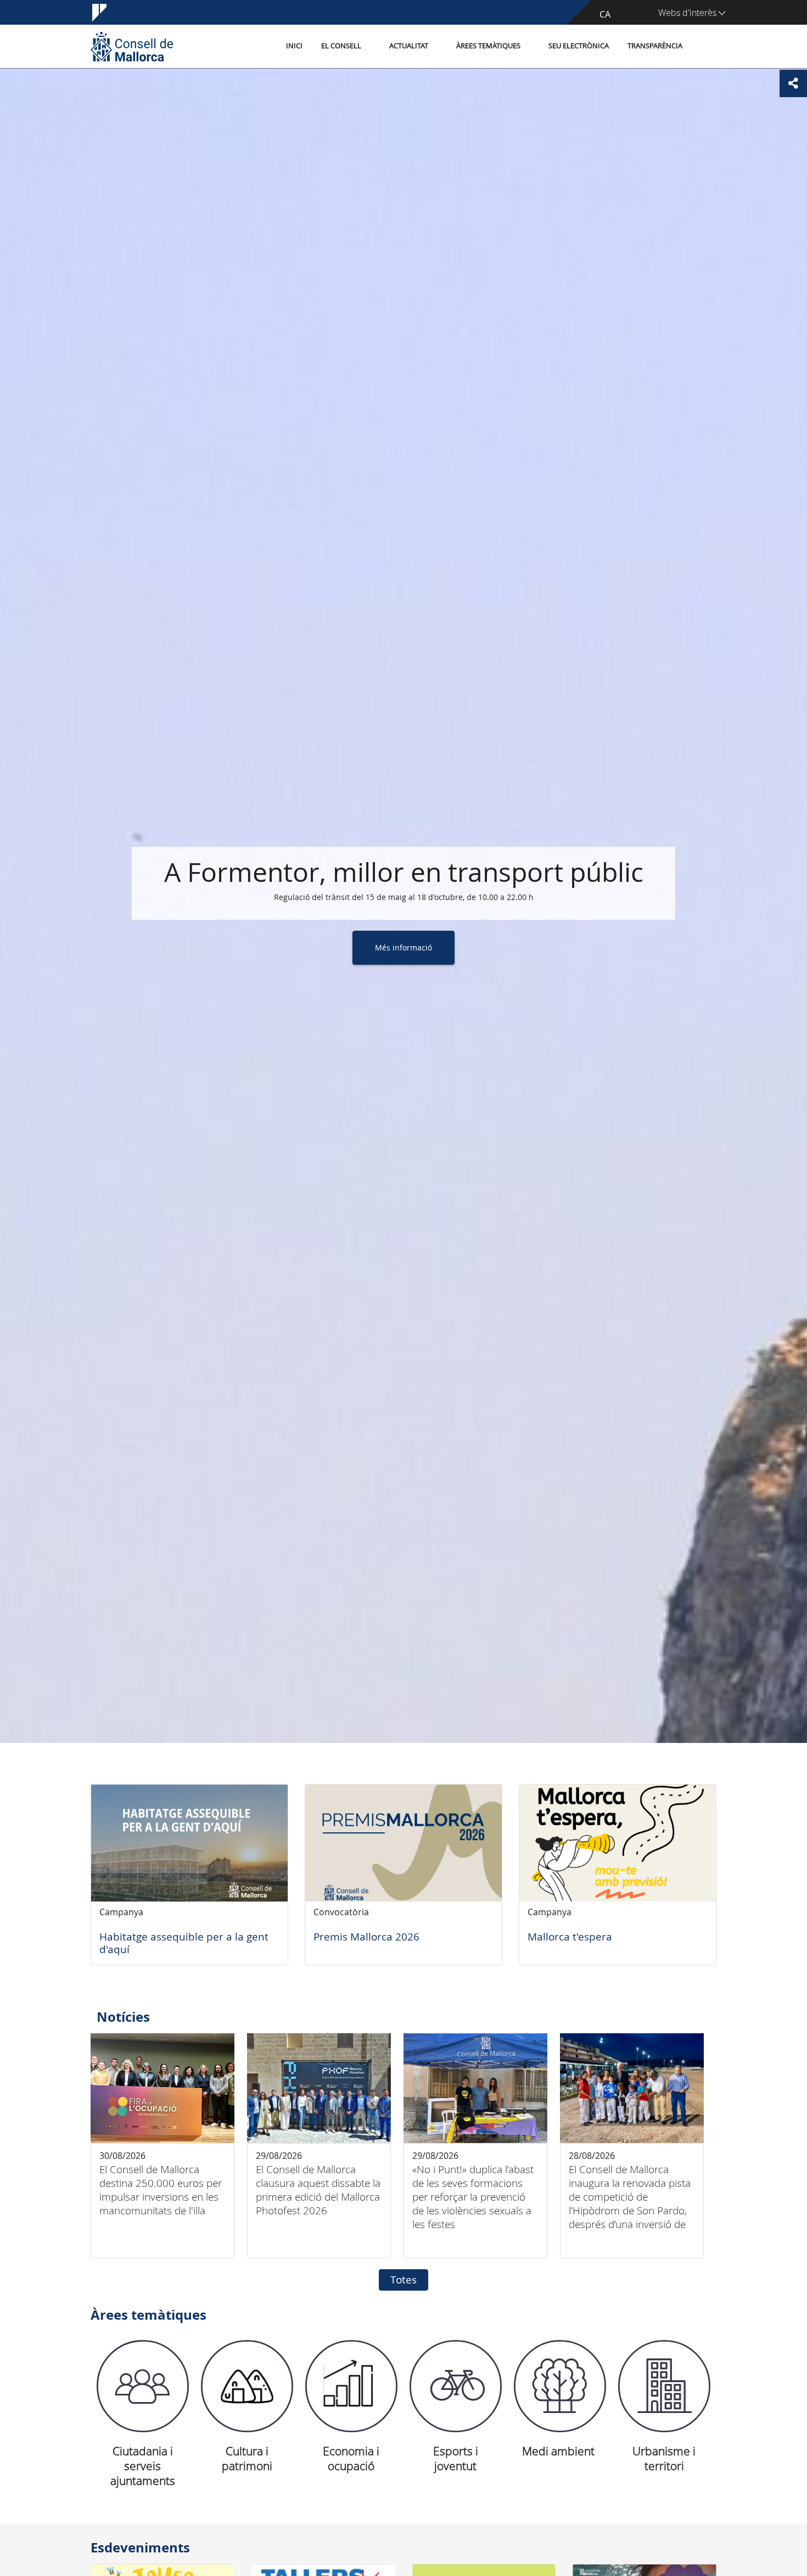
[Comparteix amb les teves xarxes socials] (793, 83)
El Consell (341, 46)
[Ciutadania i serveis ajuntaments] (143, 2386)
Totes (403, 2280)
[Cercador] (704, 47)
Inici (294, 46)
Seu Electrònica (579, 46)
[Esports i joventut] (456, 2386)
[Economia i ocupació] (351, 2386)
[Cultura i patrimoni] (247, 2386)
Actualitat (409, 46)
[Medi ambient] (560, 2386)
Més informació (403, 947)
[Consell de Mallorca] (132, 46)
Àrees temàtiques (488, 46)
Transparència (655, 46)
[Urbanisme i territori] (664, 2386)
